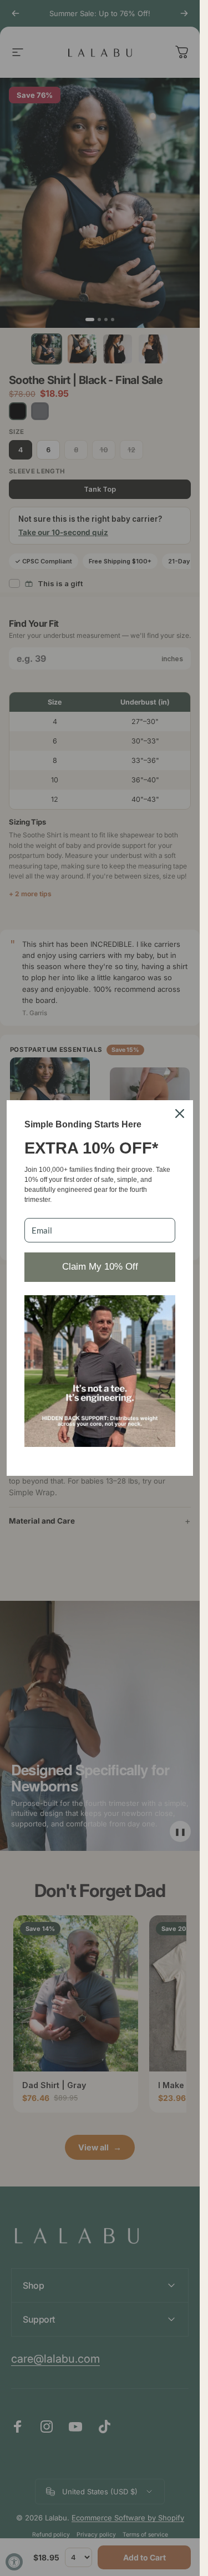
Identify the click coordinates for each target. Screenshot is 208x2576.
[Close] (180, 1114)
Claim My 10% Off (100, 1267)
